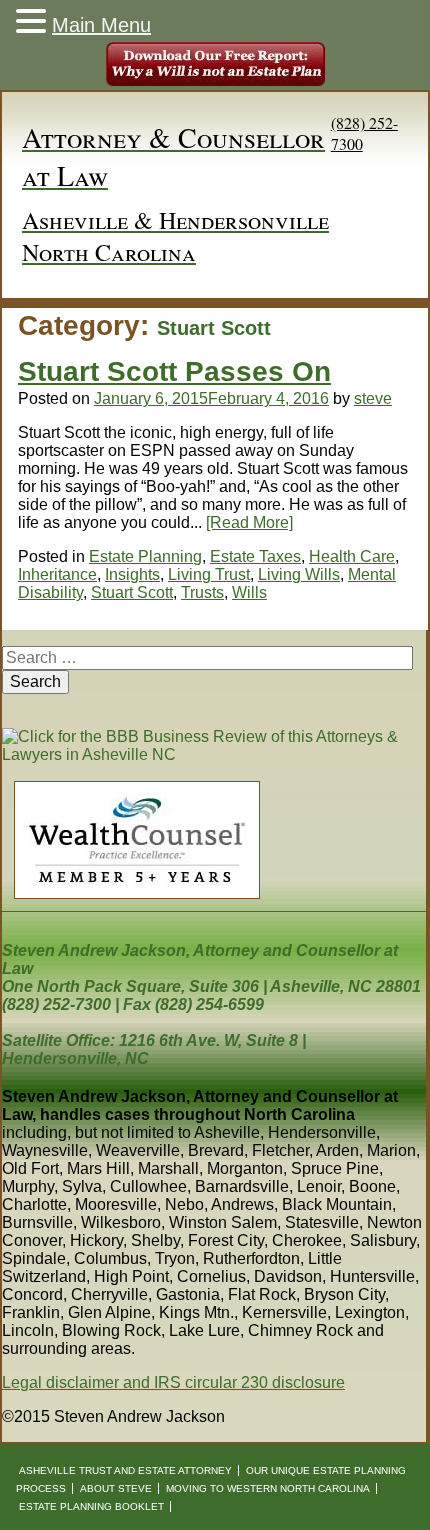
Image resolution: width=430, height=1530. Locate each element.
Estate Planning (145, 556)
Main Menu (101, 25)
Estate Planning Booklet (91, 1506)
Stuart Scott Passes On (174, 371)
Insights (132, 574)
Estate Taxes (255, 556)
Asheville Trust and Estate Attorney (125, 1470)
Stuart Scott (132, 592)
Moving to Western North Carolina (268, 1488)
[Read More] (249, 522)
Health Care (352, 556)
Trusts (202, 592)
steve (373, 398)
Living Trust (209, 574)
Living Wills (299, 574)
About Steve (116, 1488)
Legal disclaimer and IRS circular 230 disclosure (173, 1382)
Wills (249, 592)
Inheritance (57, 574)
